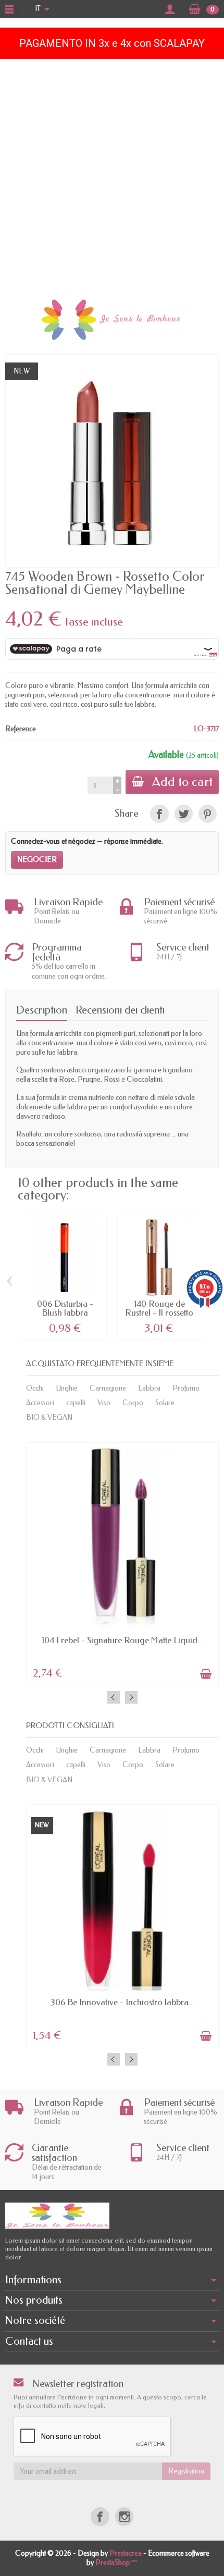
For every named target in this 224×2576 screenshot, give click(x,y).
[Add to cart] (206, 1674)
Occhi (35, 1388)
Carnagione (108, 1388)
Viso (104, 1403)
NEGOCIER (37, 860)
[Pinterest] (208, 814)
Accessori (40, 1403)
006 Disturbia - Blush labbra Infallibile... (65, 1312)
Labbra (149, 1388)
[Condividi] (159, 814)
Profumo (186, 1388)
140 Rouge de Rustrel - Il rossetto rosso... (159, 1312)
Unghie (67, 1388)
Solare (165, 1403)
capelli (76, 1403)
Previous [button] (114, 1697)
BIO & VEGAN (49, 1417)
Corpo (133, 1403)
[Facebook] (100, 2516)
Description (42, 1010)
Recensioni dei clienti (120, 1010)
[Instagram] (124, 2516)
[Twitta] (184, 814)
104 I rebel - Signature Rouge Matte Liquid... (123, 1640)
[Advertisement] (112, 176)
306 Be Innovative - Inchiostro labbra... (123, 2002)
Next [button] (131, 1697)
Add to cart (182, 782)
